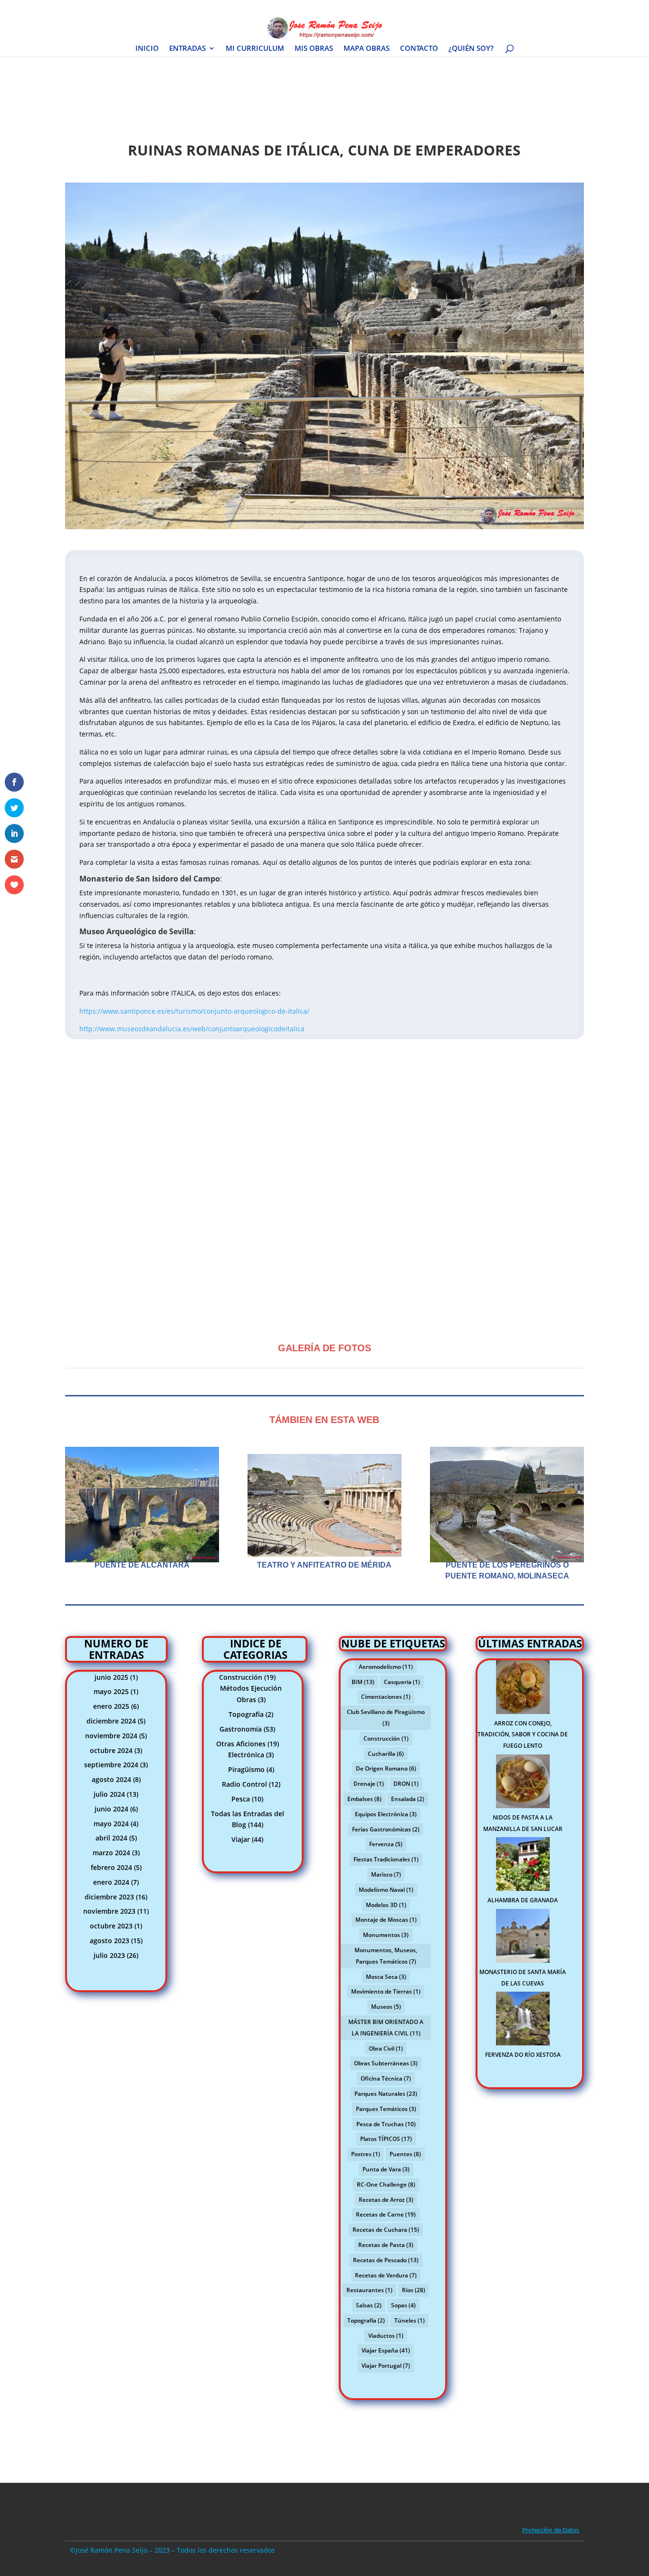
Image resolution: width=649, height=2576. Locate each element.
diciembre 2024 (111, 1721)
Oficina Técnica (386, 2078)
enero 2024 (111, 1882)
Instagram (512, 8)
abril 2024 (111, 1838)
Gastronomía (241, 1729)
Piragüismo (246, 1769)
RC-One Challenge (386, 2184)
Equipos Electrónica (386, 1814)
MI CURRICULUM (255, 49)
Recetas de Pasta (386, 2245)
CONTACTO (419, 49)
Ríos (414, 2290)
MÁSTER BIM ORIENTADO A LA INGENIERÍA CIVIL (386, 2028)
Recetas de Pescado (386, 2260)
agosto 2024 (111, 1779)
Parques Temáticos (386, 2109)
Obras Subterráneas (386, 2063)
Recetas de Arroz (386, 2200)
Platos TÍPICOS (386, 2139)
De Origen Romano (386, 1768)
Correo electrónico (559, 8)
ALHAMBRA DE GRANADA (523, 1900)
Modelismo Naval (386, 1890)
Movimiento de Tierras (386, 1991)
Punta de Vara (386, 2169)
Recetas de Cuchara (386, 2230)
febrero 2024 (111, 1867)
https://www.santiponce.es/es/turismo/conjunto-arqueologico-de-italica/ (194, 1011)
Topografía (246, 1714)
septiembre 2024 (111, 1765)
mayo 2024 (111, 1824)
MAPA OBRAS (367, 49)
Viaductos (386, 2336)
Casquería (402, 1682)
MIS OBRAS (314, 49)
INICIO (147, 49)
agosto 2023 (110, 1941)
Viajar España (386, 2350)
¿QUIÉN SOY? (471, 49)
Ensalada (408, 1799)
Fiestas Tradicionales (386, 1859)
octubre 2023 (111, 1926)
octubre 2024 (111, 1750)
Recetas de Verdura (386, 2275)
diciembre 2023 (109, 1897)
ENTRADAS (187, 49)
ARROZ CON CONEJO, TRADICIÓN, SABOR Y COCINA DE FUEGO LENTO (523, 1735)
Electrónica (246, 1755)
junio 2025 (111, 1677)
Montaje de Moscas (386, 1920)
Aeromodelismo (386, 1667)
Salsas (369, 2305)
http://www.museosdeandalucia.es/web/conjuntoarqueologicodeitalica (192, 1029)
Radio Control (244, 1784)
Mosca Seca (386, 1977)
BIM (363, 1682)
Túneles (410, 2320)
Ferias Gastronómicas (386, 1829)
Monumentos (386, 1935)
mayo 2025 (111, 1691)
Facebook (451, 8)
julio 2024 (109, 1794)
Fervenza (386, 1844)
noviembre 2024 (111, 1736)
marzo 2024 (111, 1853)
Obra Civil (386, 2048)
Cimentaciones (386, 1697)
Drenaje (369, 1784)
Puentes (405, 2154)
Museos (386, 2007)
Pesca (241, 1799)
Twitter (481, 8)
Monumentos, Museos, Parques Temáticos (386, 1956)
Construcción (241, 1677)
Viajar (241, 1839)
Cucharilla (386, 1754)
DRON (406, 1784)
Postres (366, 2154)
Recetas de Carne (386, 2214)
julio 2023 (109, 1955)
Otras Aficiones (241, 1744)
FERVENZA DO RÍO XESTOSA (523, 2055)
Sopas (403, 2305)
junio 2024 (111, 1809)
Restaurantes (369, 2290)
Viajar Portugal (386, 2366)
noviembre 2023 (109, 1911)
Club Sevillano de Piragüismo (386, 1718)
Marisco (386, 1874)
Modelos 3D (386, 1905)
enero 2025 (111, 1706)
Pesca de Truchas (386, 2124)
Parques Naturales (386, 2094)
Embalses (364, 1799)
